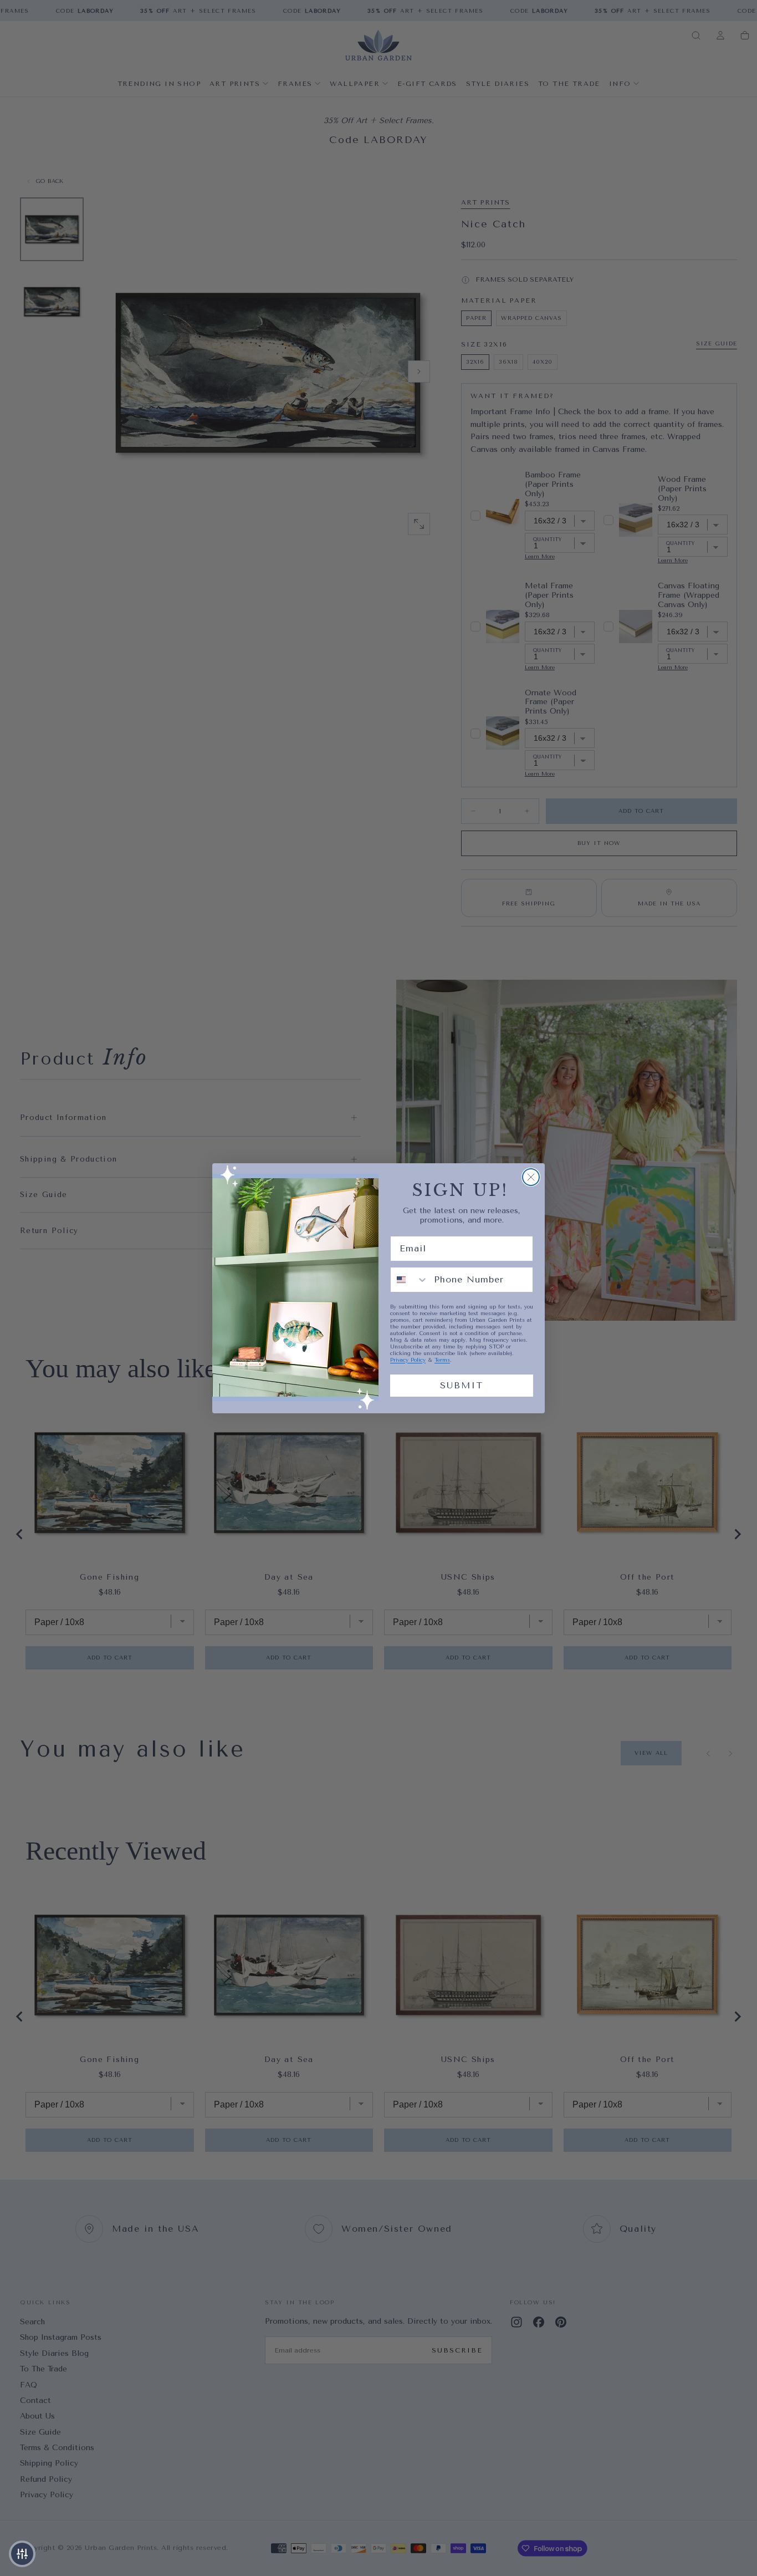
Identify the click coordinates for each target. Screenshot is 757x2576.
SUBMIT (462, 1385)
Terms (442, 1360)
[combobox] (410, 1280)
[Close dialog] (531, 1177)
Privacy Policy (408, 1360)
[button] (22, 2554)
